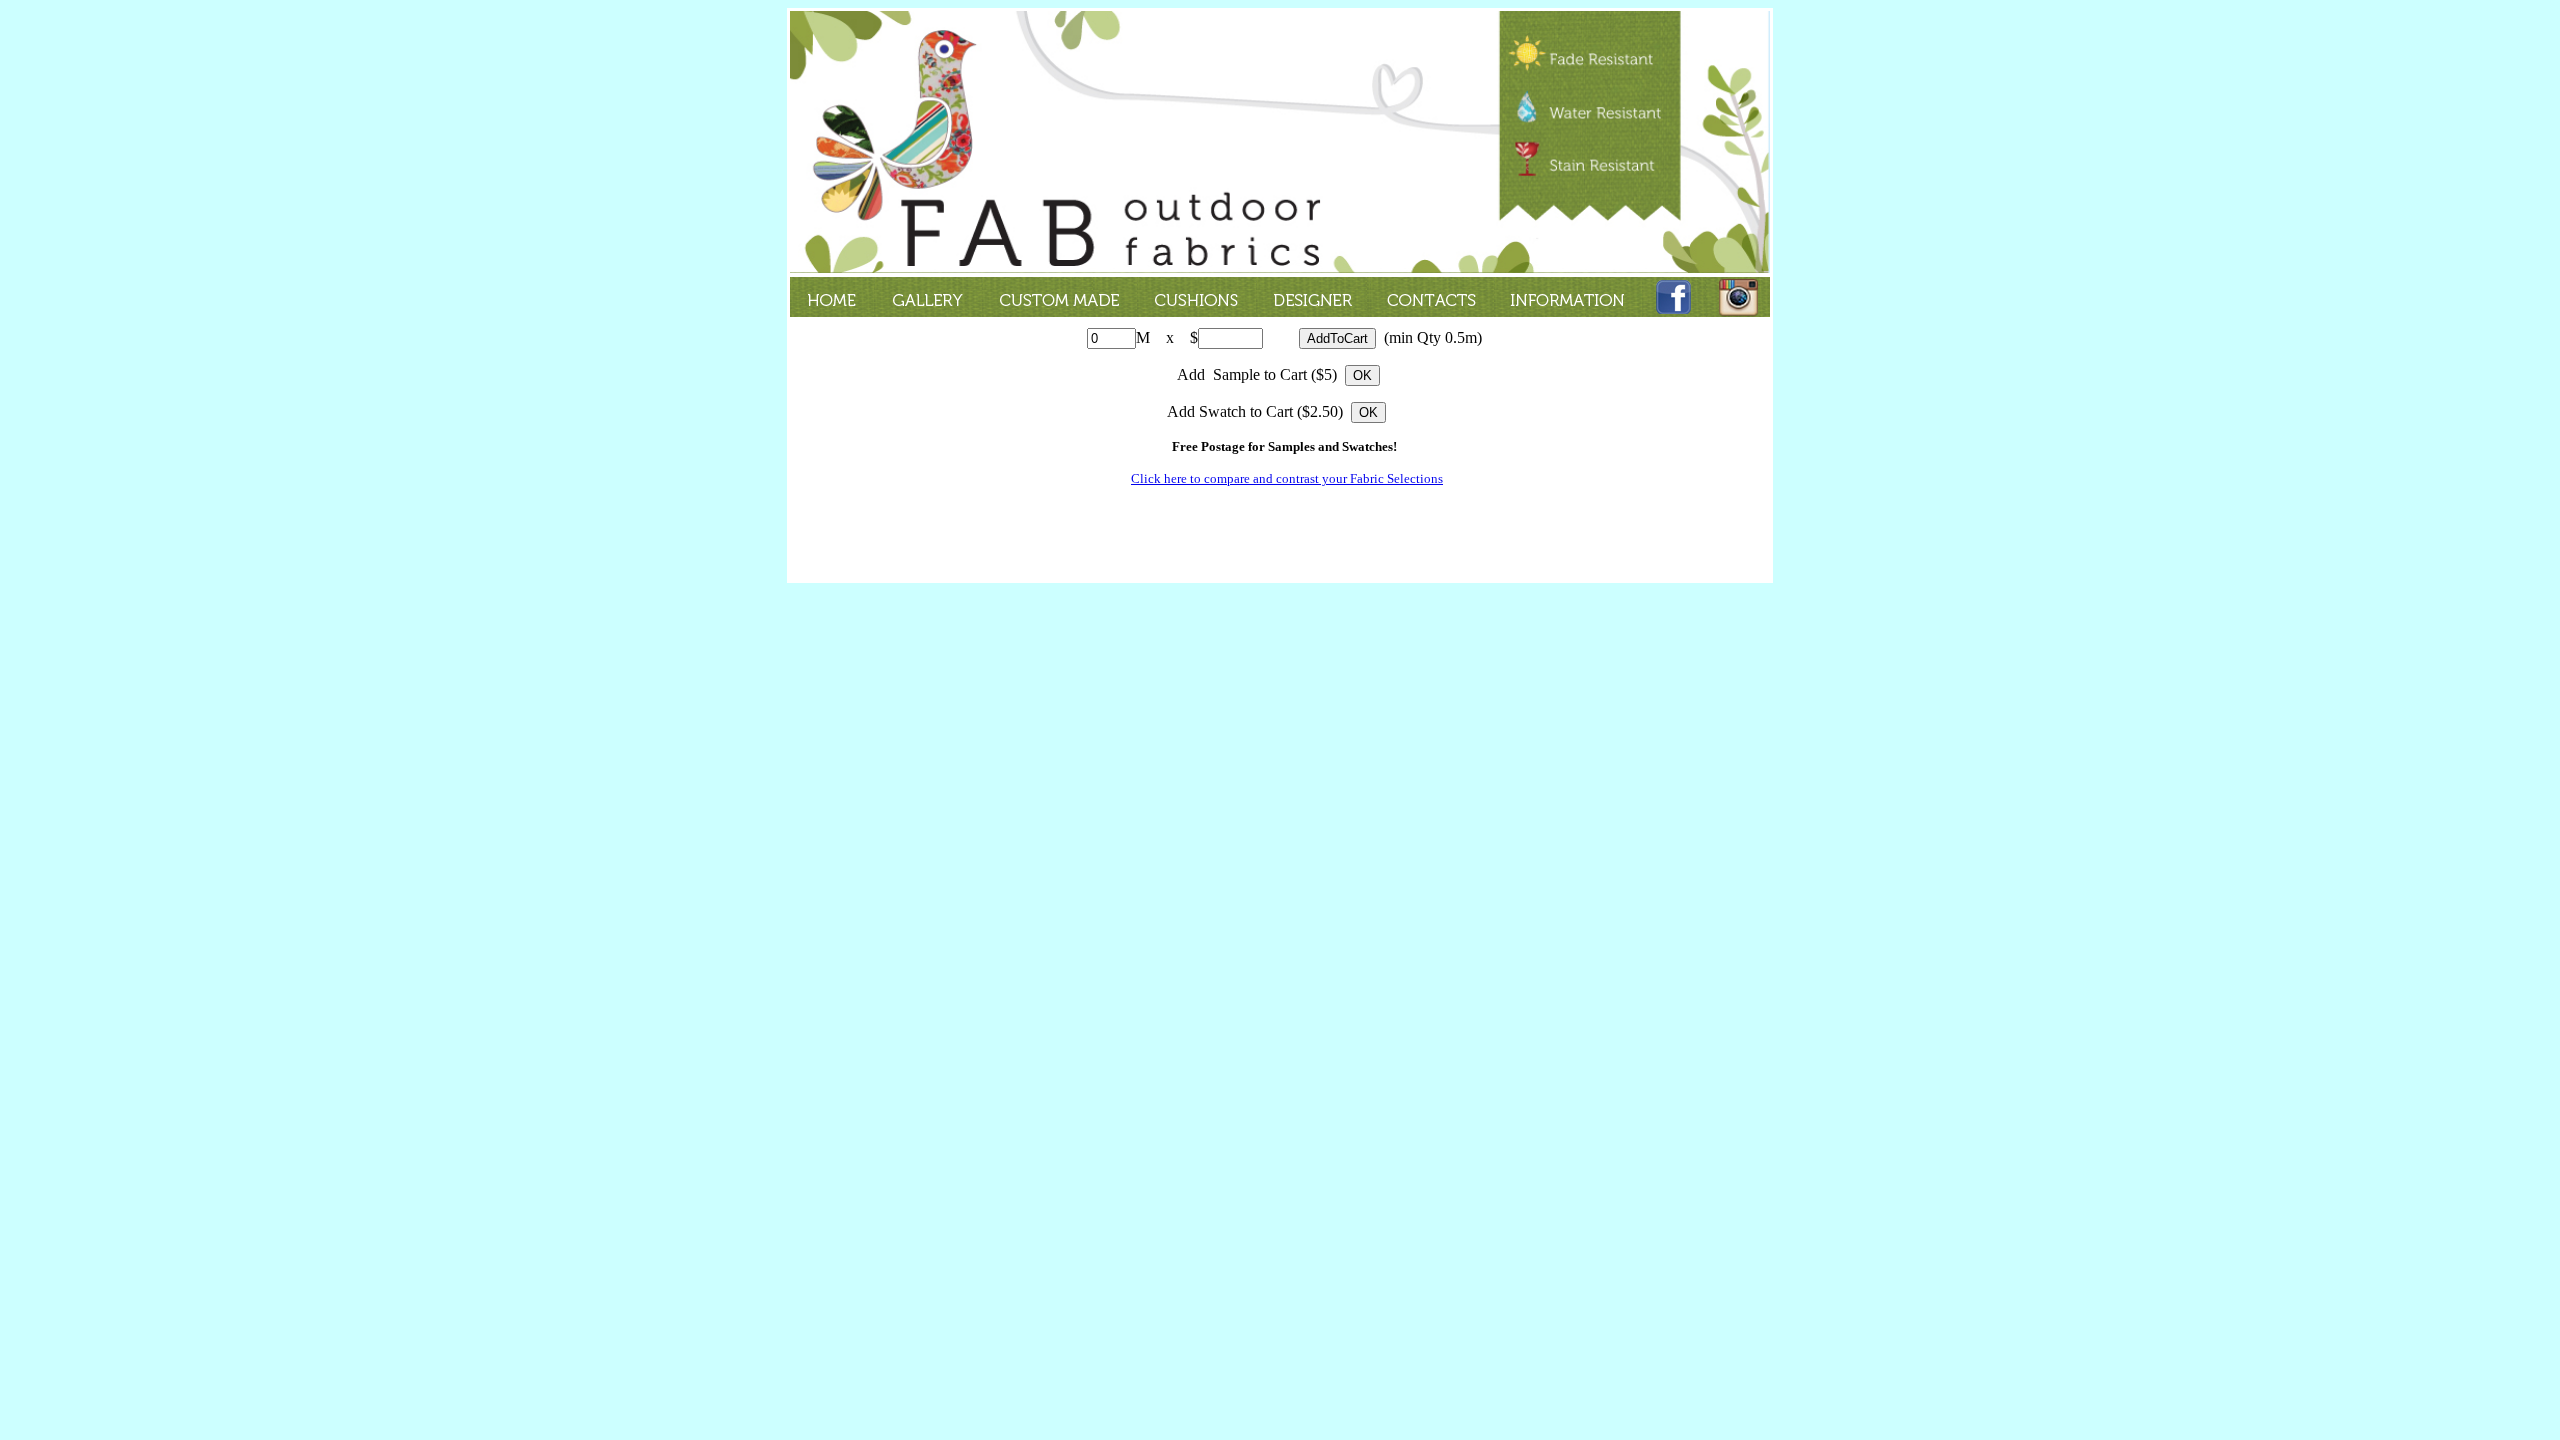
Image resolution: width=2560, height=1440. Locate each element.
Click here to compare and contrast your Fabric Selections (1287, 478)
